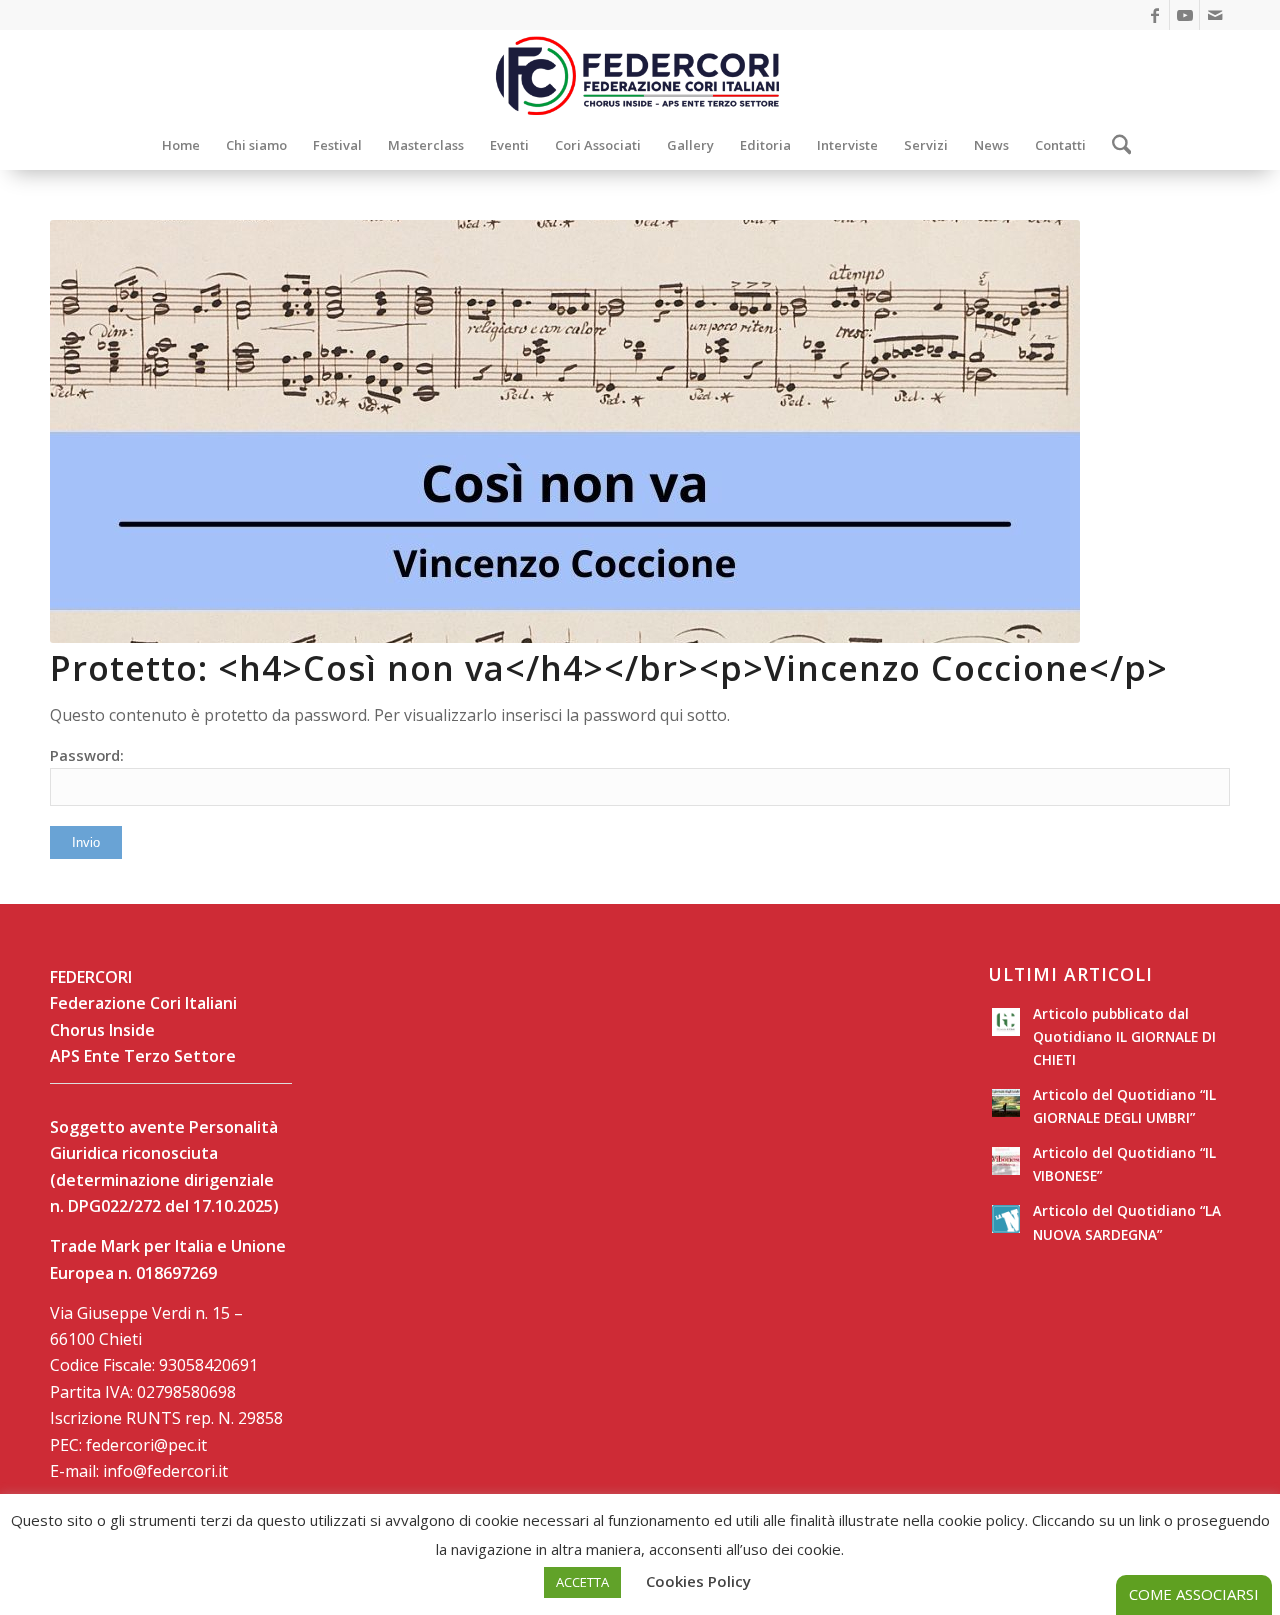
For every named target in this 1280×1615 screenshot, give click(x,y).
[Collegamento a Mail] (1215, 15)
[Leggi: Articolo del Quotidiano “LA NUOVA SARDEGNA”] (1006, 1219)
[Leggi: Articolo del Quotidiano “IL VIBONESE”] (1006, 1161)
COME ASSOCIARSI (1194, 1594)
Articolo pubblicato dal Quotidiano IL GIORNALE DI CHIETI (1124, 1036)
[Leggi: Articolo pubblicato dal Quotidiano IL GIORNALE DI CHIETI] (1006, 1022)
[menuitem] (181, 145)
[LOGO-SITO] (640, 75)
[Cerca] (1115, 145)
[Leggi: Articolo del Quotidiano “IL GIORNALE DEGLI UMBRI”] (1006, 1103)
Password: (87, 755)
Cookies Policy (698, 1581)
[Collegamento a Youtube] (1184, 15)
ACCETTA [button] (582, 1582)
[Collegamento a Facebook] (1154, 15)
